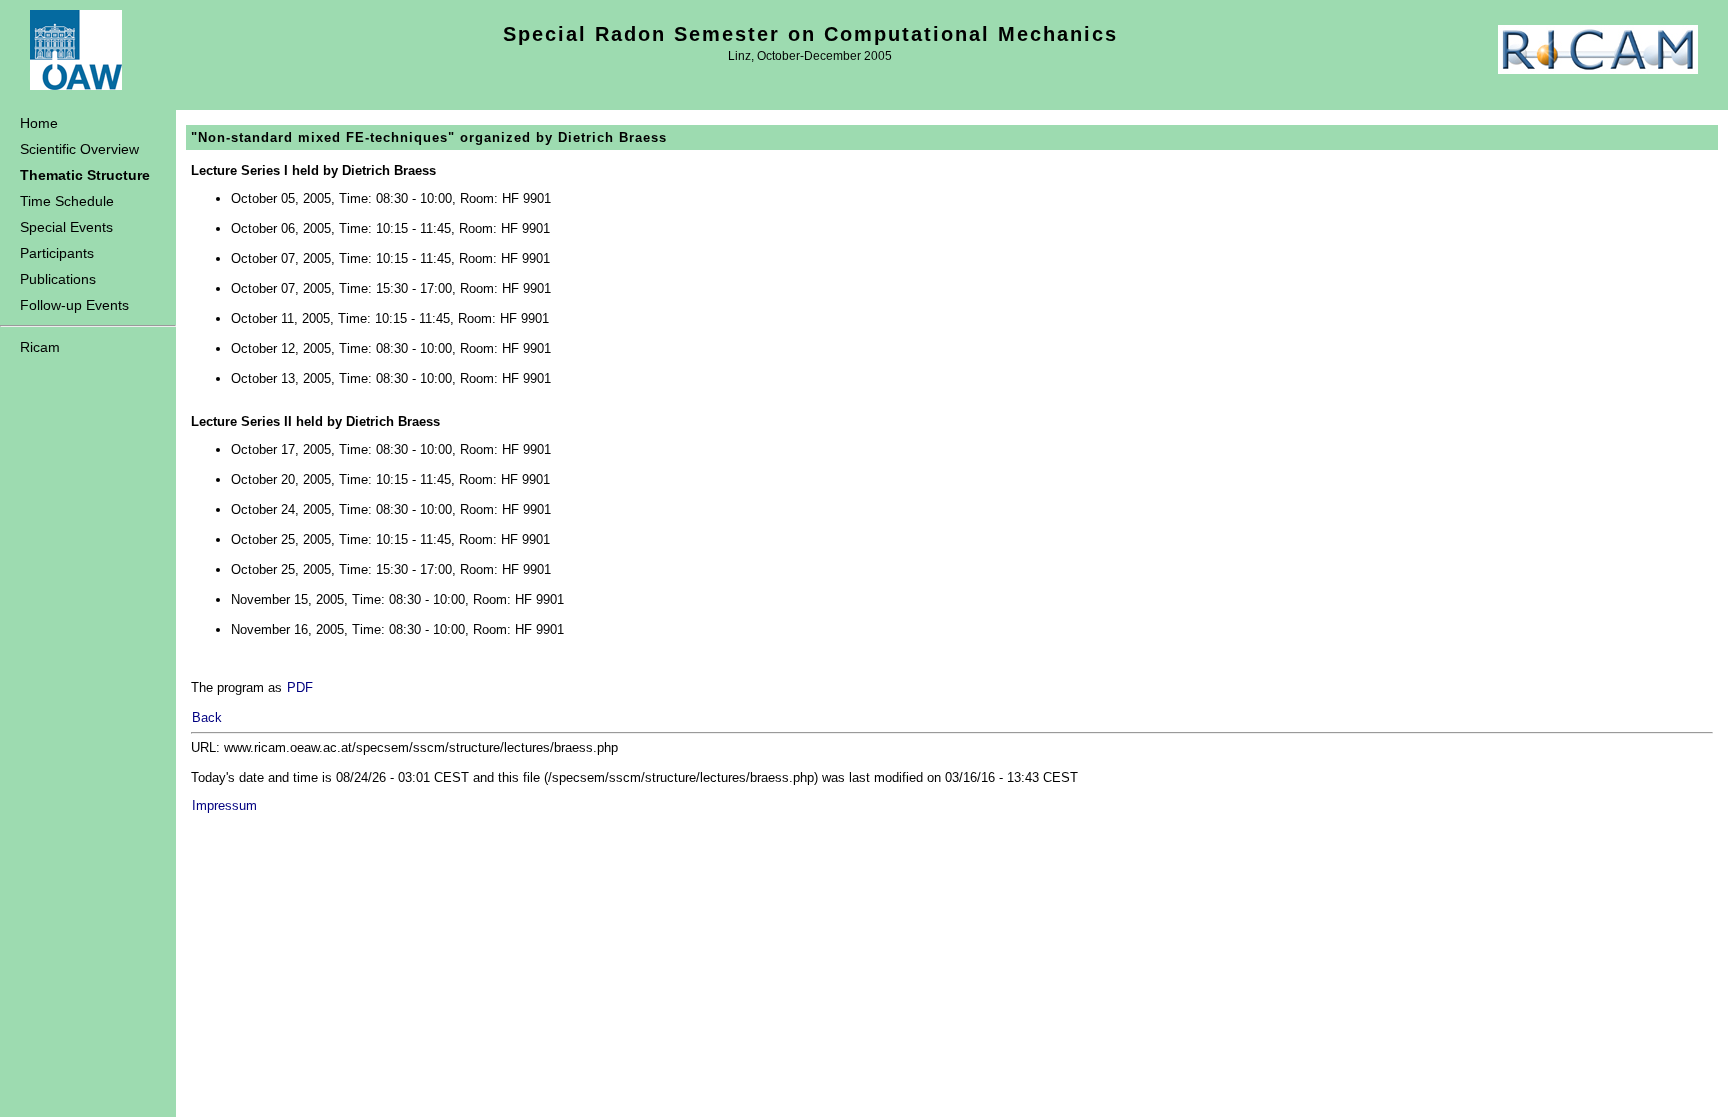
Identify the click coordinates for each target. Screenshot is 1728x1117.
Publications (58, 279)
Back (207, 717)
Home (39, 123)
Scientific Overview (79, 149)
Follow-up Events (74, 305)
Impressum (224, 805)
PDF (300, 687)
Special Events (66, 227)
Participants (57, 253)
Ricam (40, 347)
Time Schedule (67, 201)
